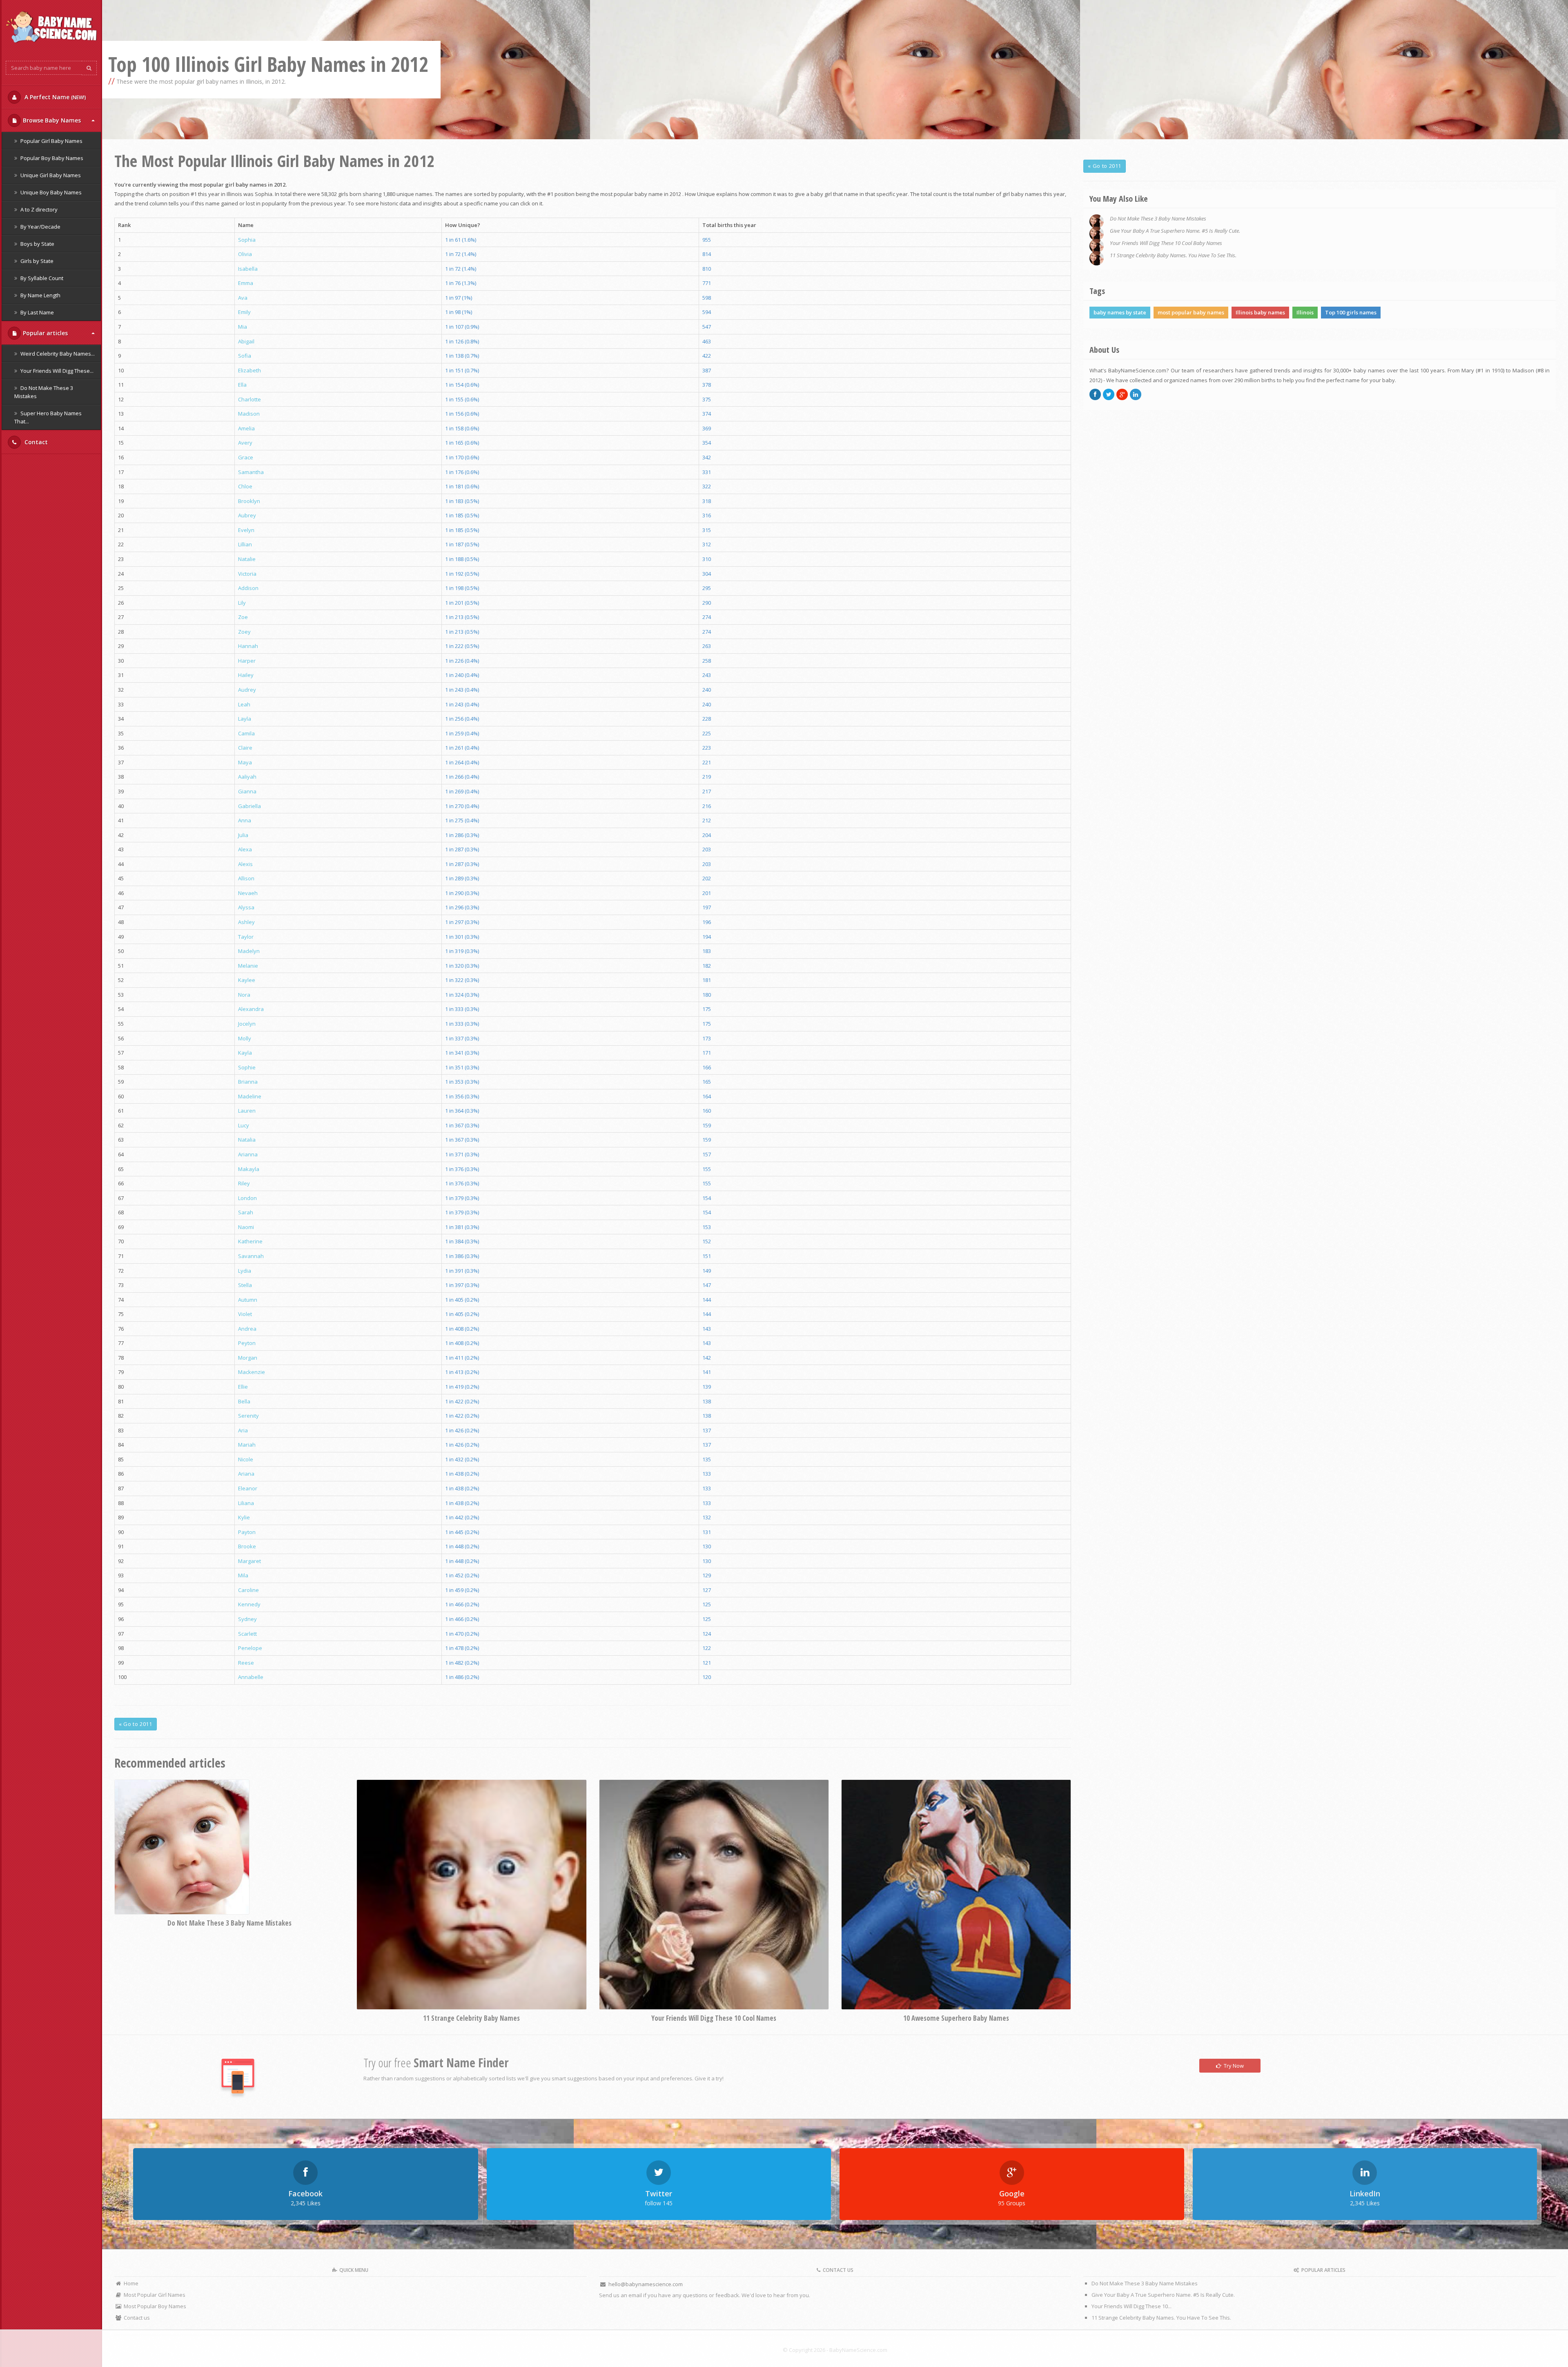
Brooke (247, 1546)
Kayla (245, 1053)
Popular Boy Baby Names (51, 158)
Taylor (246, 937)
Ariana (246, 1474)
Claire (245, 748)
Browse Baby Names (52, 120)
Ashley (246, 922)
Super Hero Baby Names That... (48, 417)
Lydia (245, 1271)
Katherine (250, 1241)
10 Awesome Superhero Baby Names (956, 2018)
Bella (244, 1401)
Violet (245, 1314)
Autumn (248, 1300)
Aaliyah (247, 777)
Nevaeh (248, 893)
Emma (246, 283)
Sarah (246, 1212)
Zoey (244, 632)
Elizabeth (249, 370)
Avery (245, 443)
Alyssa (246, 907)
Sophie (247, 1067)
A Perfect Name (55, 97)
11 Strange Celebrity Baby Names (471, 2018)
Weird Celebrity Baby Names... (57, 354)
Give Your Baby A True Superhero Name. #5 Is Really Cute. (1175, 231)
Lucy (244, 1125)
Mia (243, 327)
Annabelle (251, 1677)
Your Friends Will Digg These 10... (1131, 2306)
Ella (242, 385)
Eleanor (248, 1488)
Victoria (247, 574)
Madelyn (249, 951)
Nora (244, 995)
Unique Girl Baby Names (50, 175)
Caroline (248, 1590)
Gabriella (249, 806)
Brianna (248, 1082)
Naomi (246, 1227)
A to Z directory (38, 209)
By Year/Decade (40, 227)
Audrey (247, 690)
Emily (244, 312)
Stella (245, 1285)
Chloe (245, 486)
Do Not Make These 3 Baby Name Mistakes (229, 1923)
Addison (248, 588)
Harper (247, 661)
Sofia (245, 356)
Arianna (248, 1154)
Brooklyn (249, 501)
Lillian (245, 544)
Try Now (1233, 2066)
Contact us (136, 2318)
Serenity (248, 1416)
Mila (243, 1575)
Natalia (247, 1140)
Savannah (251, 1256)
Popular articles (45, 333)
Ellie (243, 1387)
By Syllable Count (41, 278)
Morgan (248, 1358)
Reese (246, 1663)
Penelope (250, 1648)
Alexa (245, 849)
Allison (246, 878)
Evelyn (246, 530)
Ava (243, 298)
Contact (35, 442)
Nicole (246, 1459)
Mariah (247, 1445)
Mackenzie (252, 1372)
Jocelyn (247, 1024)
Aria (243, 1430)
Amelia (246, 428)
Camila (246, 733)
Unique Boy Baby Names (50, 192)
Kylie (244, 1517)
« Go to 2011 (136, 1724)
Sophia (247, 240)
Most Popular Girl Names (154, 2295)
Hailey (246, 675)
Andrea (247, 1329)
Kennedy (249, 1604)
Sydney (247, 1619)
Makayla (249, 1169)
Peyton (247, 1343)
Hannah (248, 646)
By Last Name (37, 312)
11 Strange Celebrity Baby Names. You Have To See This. (1173, 255)
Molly (245, 1038)
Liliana (246, 1503)
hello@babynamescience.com (646, 2284)
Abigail (246, 341)
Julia (243, 835)
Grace (246, 457)
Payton (247, 1532)
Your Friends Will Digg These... (56, 371)
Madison (249, 414)
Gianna (247, 791)
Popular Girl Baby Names (51, 141)
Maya (245, 762)
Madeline (250, 1096)
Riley (244, 1183)
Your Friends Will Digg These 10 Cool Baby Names (1166, 243)
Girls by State (36, 261)
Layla (245, 719)
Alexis (245, 864)
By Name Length (40, 295)
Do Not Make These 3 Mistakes (44, 392)
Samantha (251, 472)
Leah (244, 704)
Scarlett (247, 1634)
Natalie (247, 559)
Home (130, 2283)
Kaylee (247, 980)
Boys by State (37, 244)
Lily (242, 603)
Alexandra (251, 1009)
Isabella (248, 269)
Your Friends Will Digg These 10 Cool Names (714, 2018)
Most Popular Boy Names (154, 2306)
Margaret (249, 1561)
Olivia (245, 254)
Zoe (243, 617)
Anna (245, 820)
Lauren (247, 1111)
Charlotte (249, 399)
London (247, 1198)
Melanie (248, 966)
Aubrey (247, 515)
